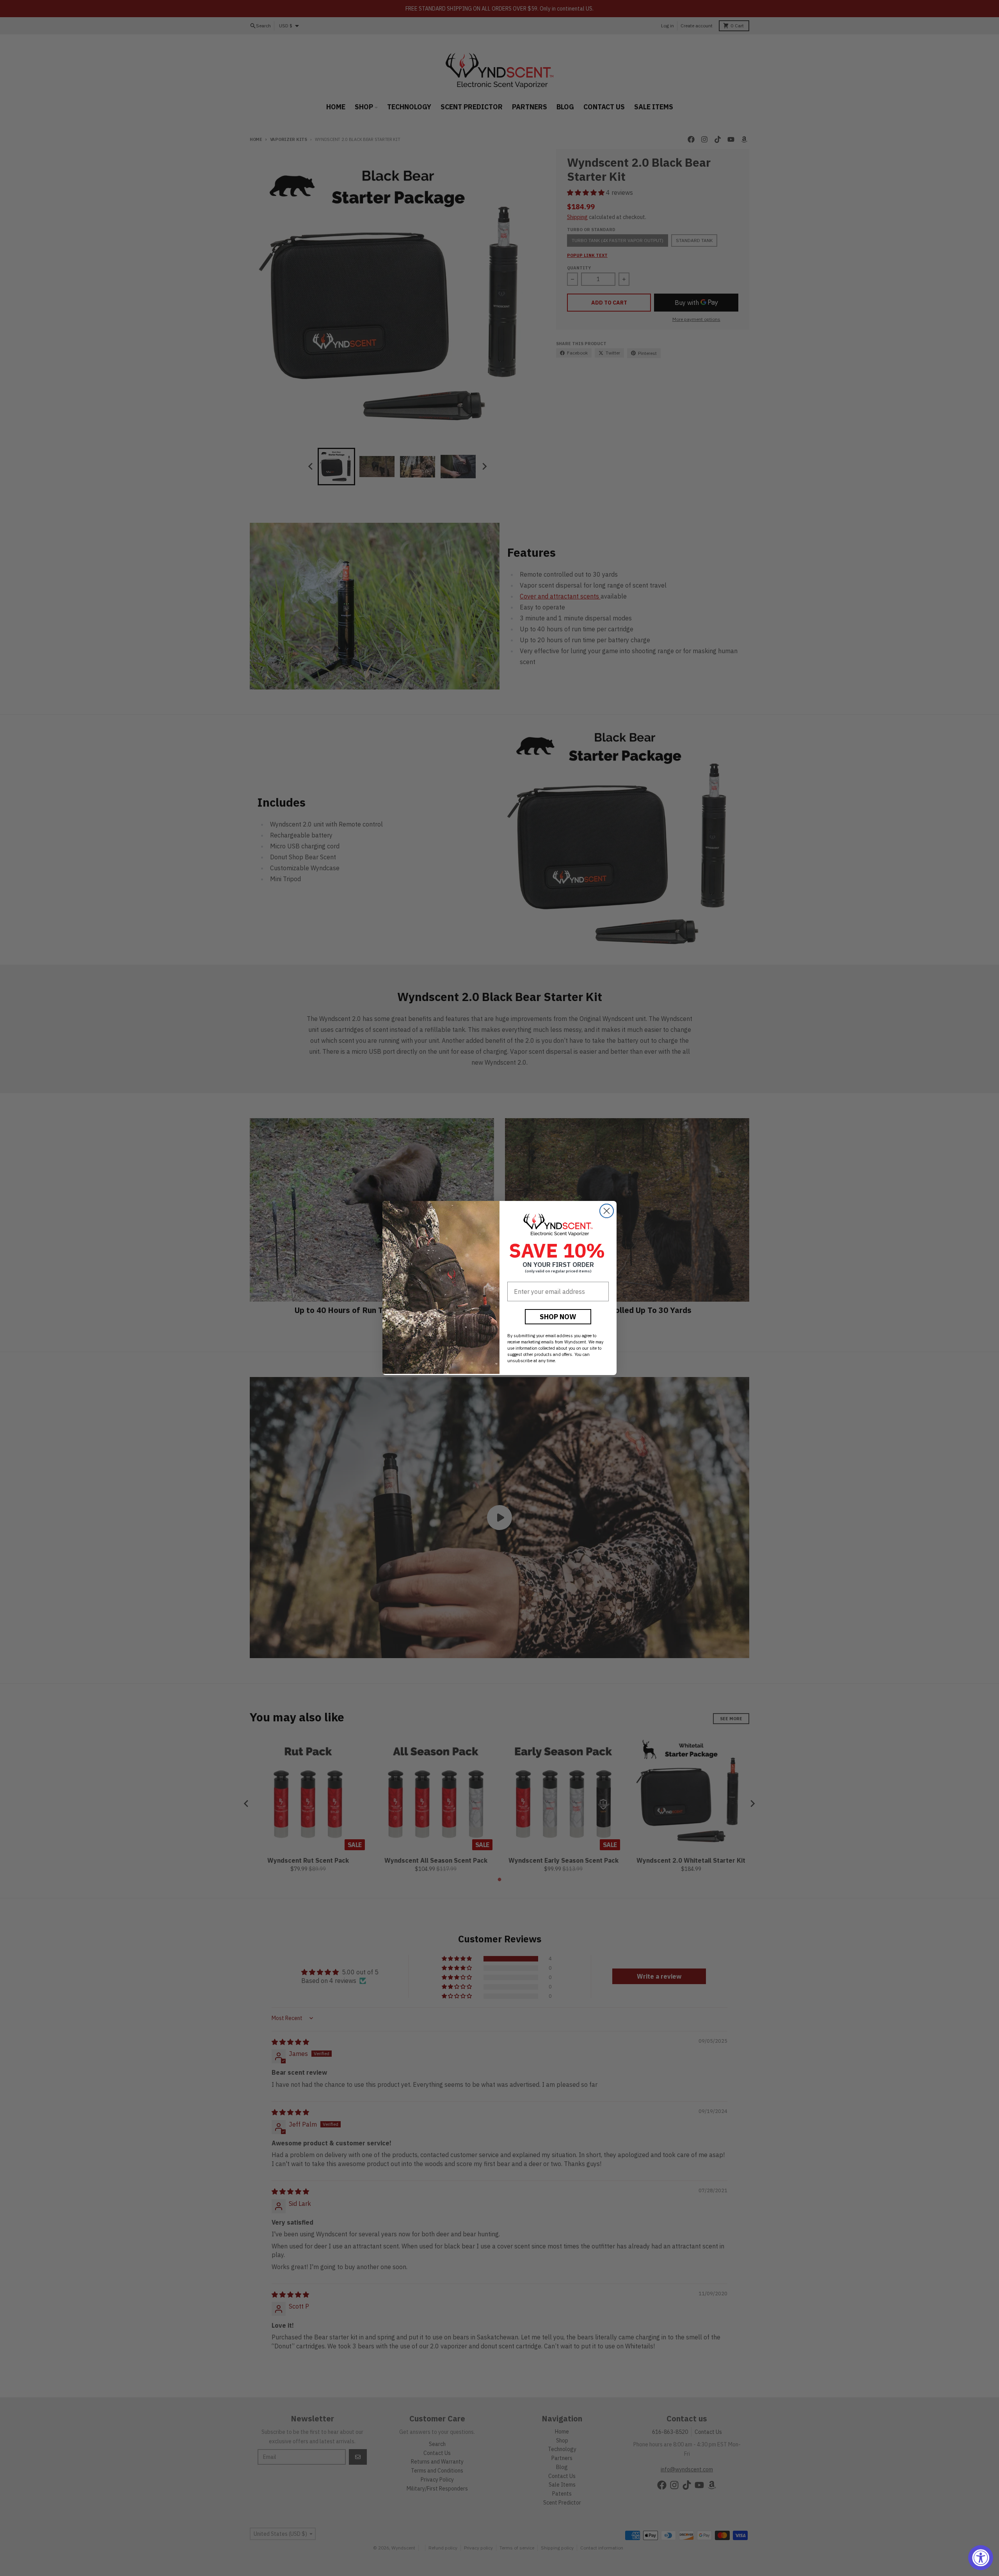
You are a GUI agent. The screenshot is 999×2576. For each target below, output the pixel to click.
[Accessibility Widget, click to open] (981, 2558)
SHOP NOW (558, 1317)
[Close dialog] (607, 1211)
